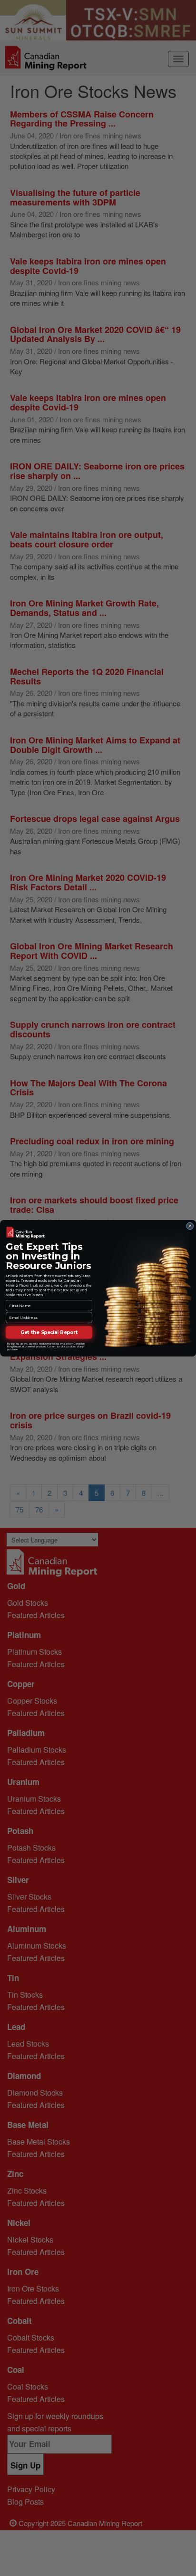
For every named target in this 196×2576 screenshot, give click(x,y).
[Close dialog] (190, 1226)
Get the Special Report (49, 1332)
